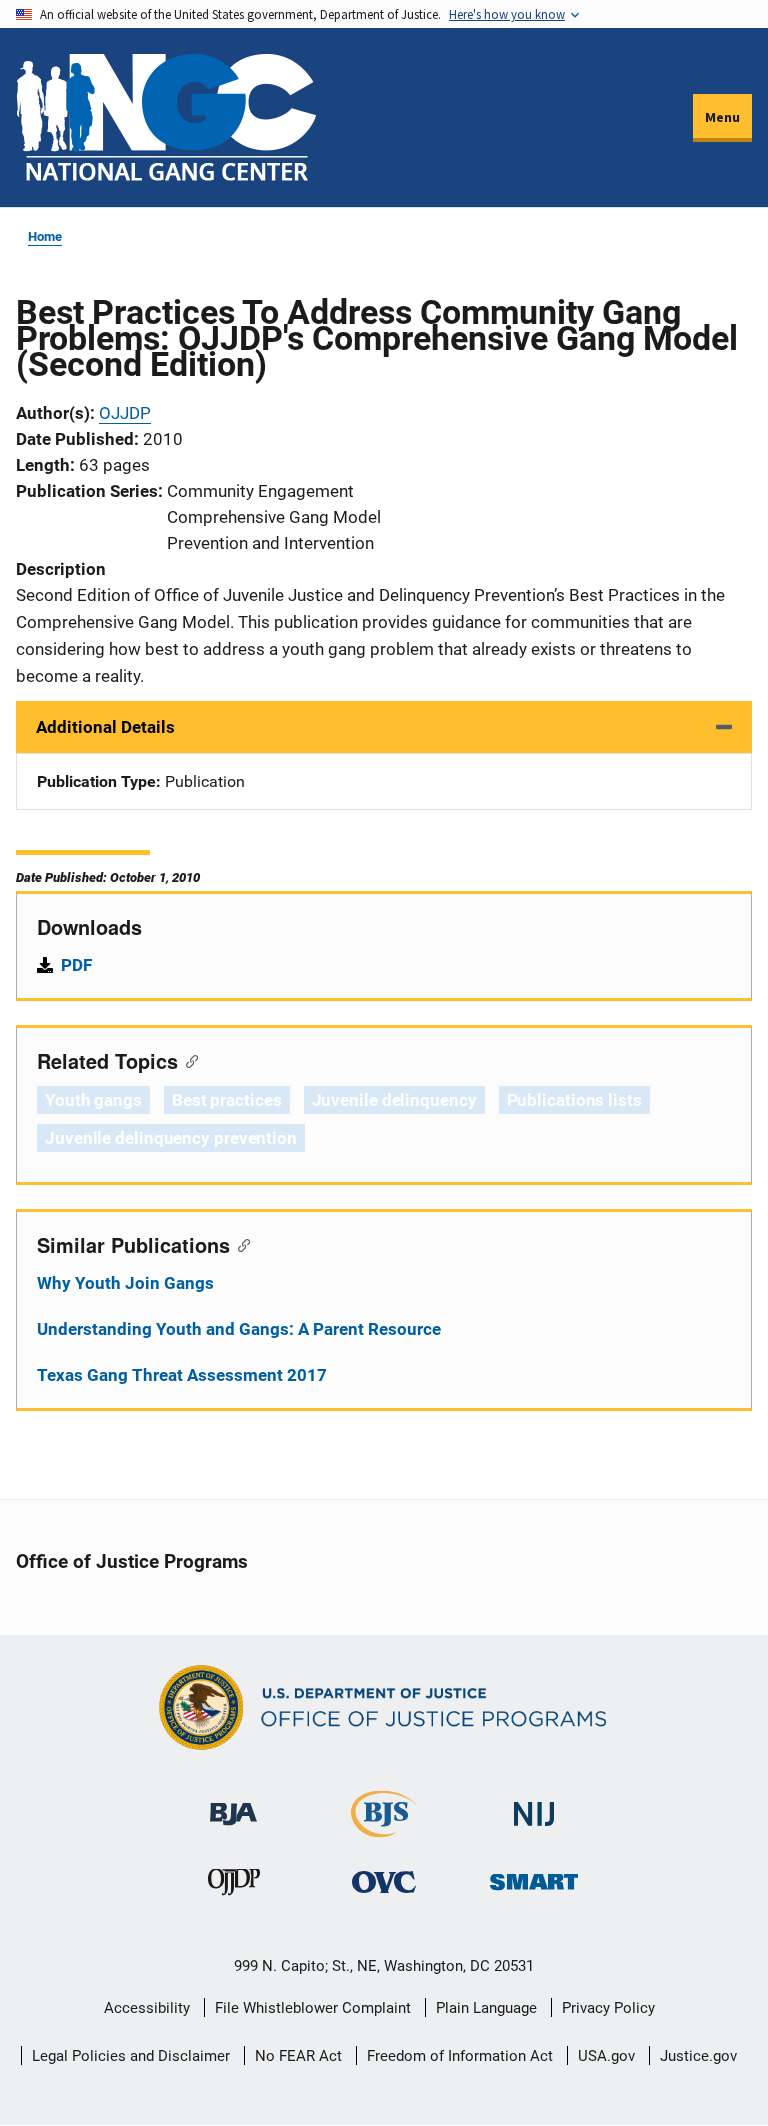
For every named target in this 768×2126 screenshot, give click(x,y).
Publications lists (574, 1100)
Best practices (227, 1100)
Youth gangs (93, 1100)
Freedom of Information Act (460, 2056)
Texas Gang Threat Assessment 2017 (182, 1375)
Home (45, 236)
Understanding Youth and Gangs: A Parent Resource (239, 1329)
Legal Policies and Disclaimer (131, 2056)
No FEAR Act (298, 2056)
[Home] (166, 117)
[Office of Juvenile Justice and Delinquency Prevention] (234, 1886)
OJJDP (125, 413)
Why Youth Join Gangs (125, 1283)
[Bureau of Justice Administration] (233, 1804)
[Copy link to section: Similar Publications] (239, 1244)
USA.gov (606, 2056)
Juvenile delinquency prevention (171, 1138)
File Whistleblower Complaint (313, 2008)
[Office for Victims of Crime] (384, 1881)
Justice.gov (698, 2056)
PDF (76, 965)
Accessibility (147, 2008)
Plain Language (486, 2008)
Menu (722, 117)
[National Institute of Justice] (534, 1805)
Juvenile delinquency (394, 1100)
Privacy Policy (608, 2008)
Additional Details (105, 727)
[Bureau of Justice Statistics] (383, 1828)
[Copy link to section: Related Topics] (187, 1060)
